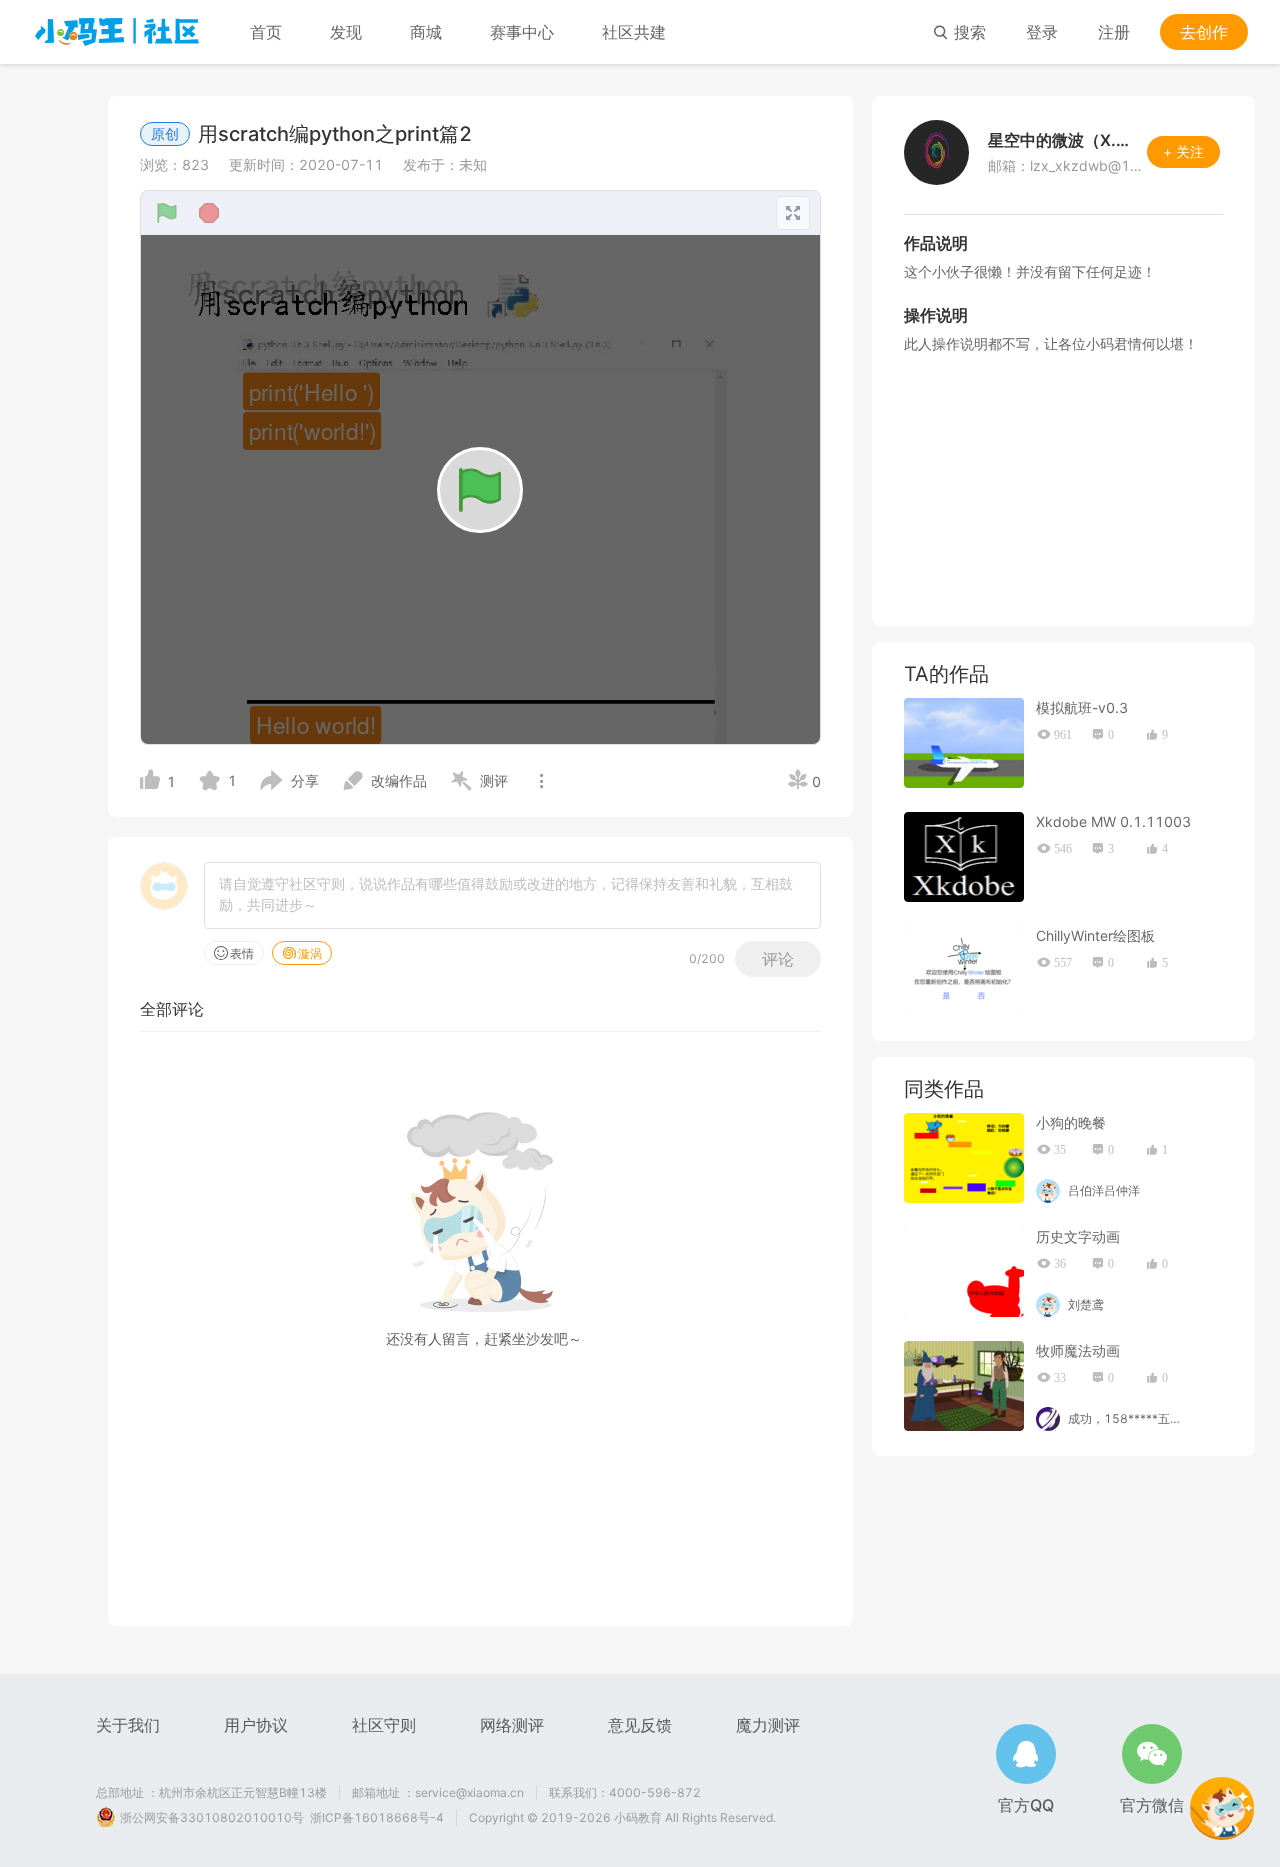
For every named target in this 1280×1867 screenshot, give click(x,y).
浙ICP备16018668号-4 (377, 1817)
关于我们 (128, 1725)
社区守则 (384, 1725)
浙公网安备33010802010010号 (212, 1817)
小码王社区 (117, 32)
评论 (778, 959)
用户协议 (256, 1725)
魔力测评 (768, 1725)
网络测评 (512, 1725)
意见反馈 (640, 1725)
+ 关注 (1183, 151)
